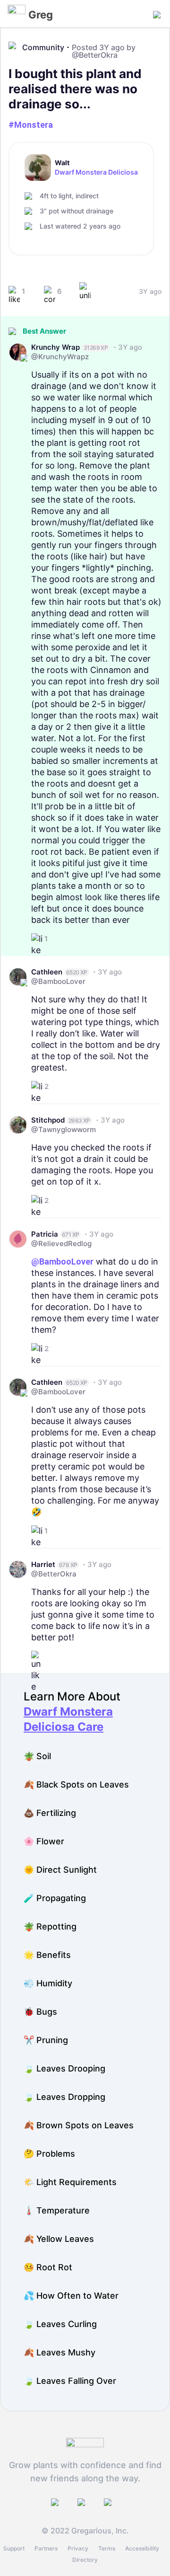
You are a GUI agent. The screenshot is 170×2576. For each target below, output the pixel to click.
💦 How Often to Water (71, 2296)
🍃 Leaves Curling (60, 2324)
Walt (62, 163)
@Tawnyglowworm (64, 1129)
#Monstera (31, 125)
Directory (85, 2560)
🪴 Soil (37, 1756)
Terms (107, 2548)
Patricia (45, 1234)
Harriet (43, 1564)
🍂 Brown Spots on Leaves (79, 2125)
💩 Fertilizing (50, 1813)
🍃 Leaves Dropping (64, 2097)
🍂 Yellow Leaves (59, 2239)
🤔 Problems (49, 2154)
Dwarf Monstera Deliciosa (96, 172)
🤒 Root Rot (48, 2267)
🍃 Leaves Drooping (64, 2068)
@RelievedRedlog (61, 1244)
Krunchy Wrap (55, 347)
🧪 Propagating (55, 1898)
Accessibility (142, 2548)
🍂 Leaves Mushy (59, 2352)
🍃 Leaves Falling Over (70, 2381)
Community (43, 47)
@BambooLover (58, 981)
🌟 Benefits (47, 1955)
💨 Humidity (48, 1983)
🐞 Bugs (40, 2012)
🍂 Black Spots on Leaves (76, 1784)
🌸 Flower (44, 1841)
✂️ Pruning (46, 2040)
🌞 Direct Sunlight (60, 1870)
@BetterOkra (95, 55)
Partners (46, 2548)
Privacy (78, 2548)
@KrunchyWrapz (60, 357)
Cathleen (47, 972)
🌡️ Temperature (57, 2210)
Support (14, 2548)
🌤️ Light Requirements (70, 2182)
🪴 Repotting (50, 1926)
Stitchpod (48, 1120)
